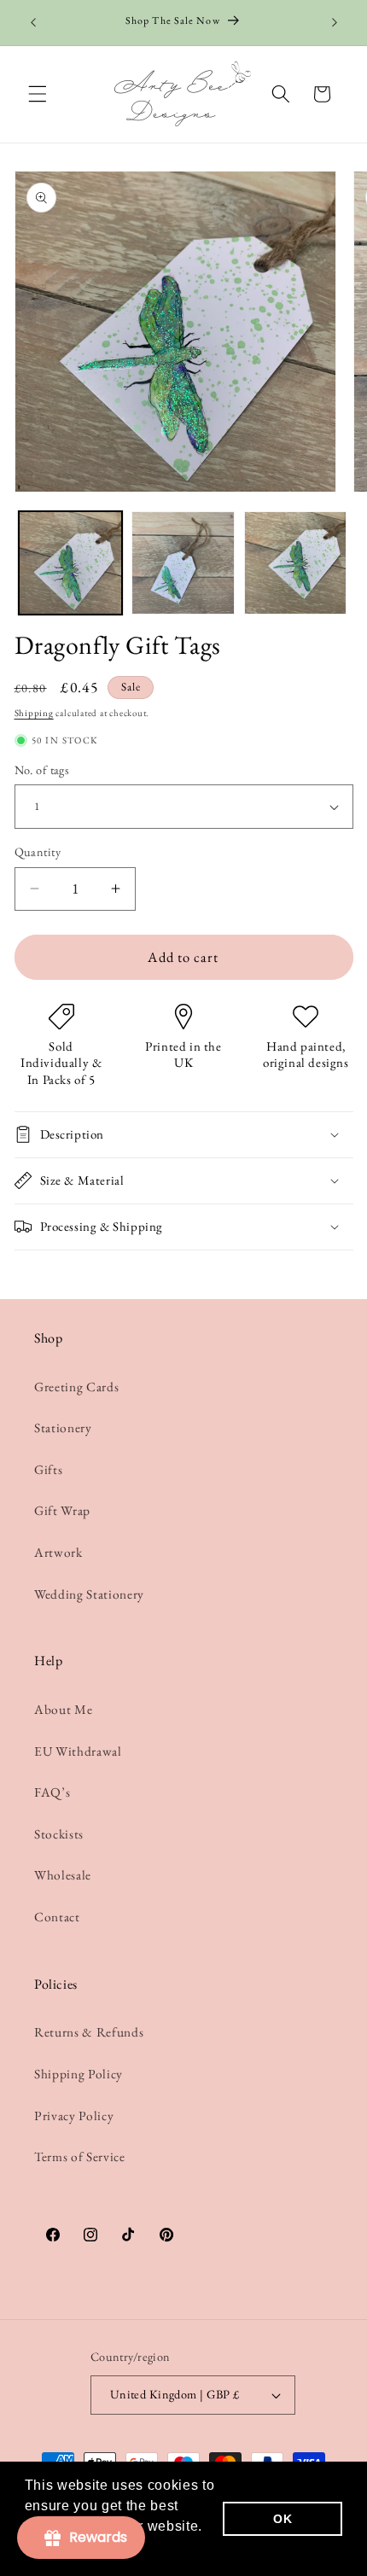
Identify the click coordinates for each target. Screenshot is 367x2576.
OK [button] (283, 2519)
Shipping (34, 713)
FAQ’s (52, 1792)
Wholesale (63, 1875)
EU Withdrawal (78, 1751)
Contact (57, 1917)
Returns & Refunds (89, 2032)
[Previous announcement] (33, 23)
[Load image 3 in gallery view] (296, 563)
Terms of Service (80, 2156)
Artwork (58, 1552)
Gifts (48, 1469)
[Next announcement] (335, 23)
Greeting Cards (76, 1387)
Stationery (63, 1428)
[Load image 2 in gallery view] (183, 563)
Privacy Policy (74, 2116)
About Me (63, 1709)
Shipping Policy (79, 2074)
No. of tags (42, 770)
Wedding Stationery (89, 1594)
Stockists (59, 1834)
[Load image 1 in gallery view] (70, 563)
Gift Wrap (62, 1510)
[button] (38, 94)
